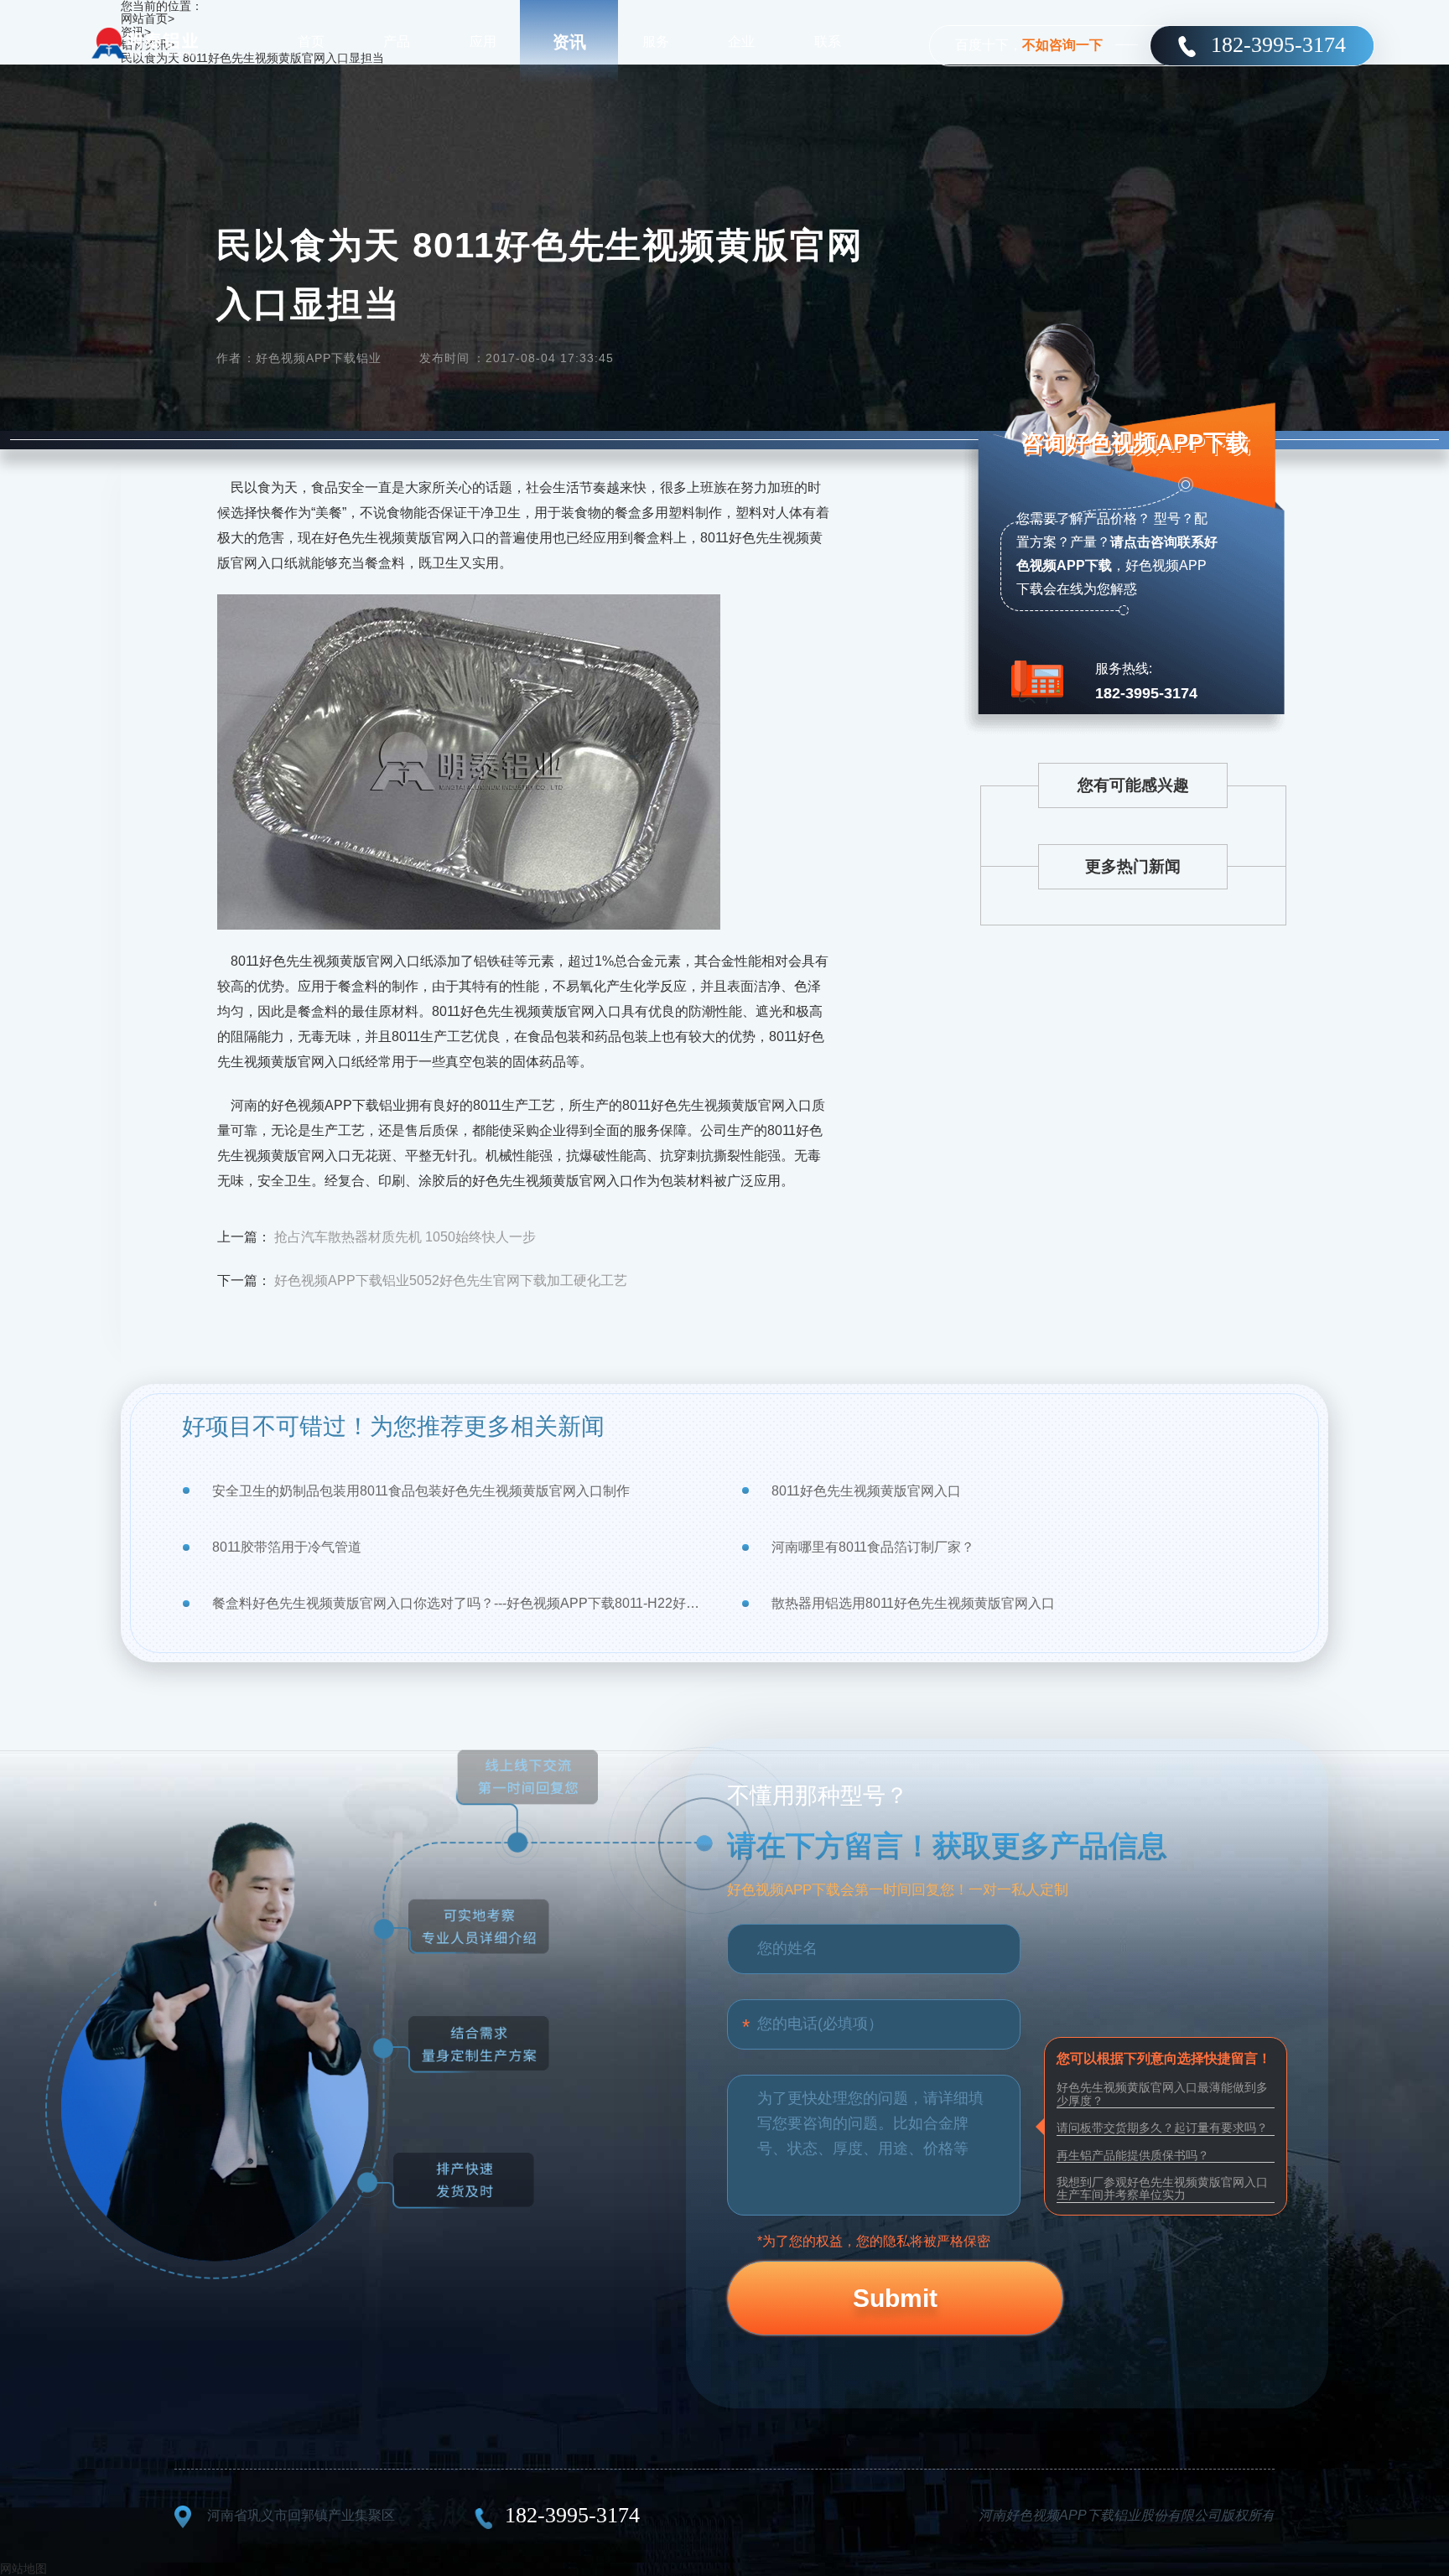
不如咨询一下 (1062, 45)
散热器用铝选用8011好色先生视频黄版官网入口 (913, 1603)
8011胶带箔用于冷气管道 (287, 1547)
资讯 (569, 42)
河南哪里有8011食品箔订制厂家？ (873, 1547)
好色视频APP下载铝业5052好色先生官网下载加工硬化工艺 (451, 1280)
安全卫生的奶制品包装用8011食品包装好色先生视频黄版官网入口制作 (421, 1491)
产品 (397, 41)
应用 (483, 41)
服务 (656, 41)
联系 (828, 41)
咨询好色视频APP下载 (1135, 443)
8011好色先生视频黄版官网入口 (866, 1491)
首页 (311, 41)
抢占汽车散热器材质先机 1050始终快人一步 (405, 1237)
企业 (741, 41)
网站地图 (23, 2568)
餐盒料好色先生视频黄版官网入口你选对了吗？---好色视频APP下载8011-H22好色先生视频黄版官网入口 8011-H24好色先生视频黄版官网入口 (460, 1603)
